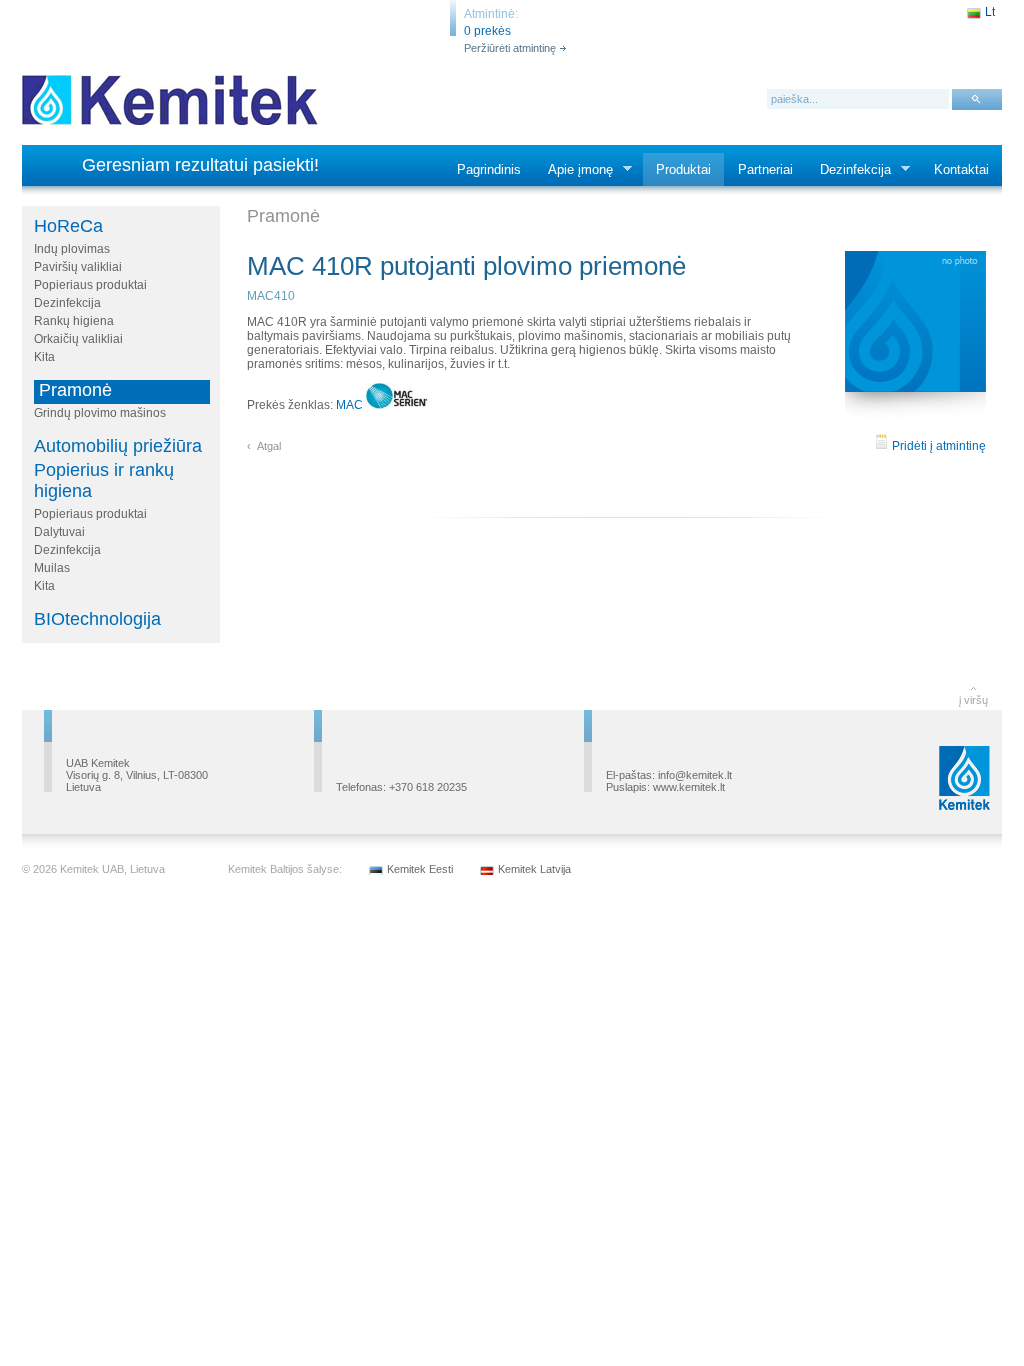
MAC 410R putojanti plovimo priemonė (466, 266)
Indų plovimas (72, 249)
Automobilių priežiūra (118, 446)
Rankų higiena (74, 321)
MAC (351, 405)
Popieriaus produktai (90, 285)
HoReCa (68, 226)
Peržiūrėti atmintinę (510, 48)
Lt (990, 12)
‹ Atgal (264, 446)
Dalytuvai (59, 532)
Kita (44, 357)
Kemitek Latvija (534, 869)
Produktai (683, 169)
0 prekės (487, 31)
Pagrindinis (489, 169)
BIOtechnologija (97, 619)
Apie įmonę (574, 170)
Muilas (52, 568)
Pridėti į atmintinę (937, 446)
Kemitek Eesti (420, 869)
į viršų (973, 700)
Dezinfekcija (849, 170)
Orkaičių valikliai (78, 339)
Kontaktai (961, 169)
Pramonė (75, 390)
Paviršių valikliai (78, 267)
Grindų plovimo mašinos (100, 413)
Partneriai (765, 169)
